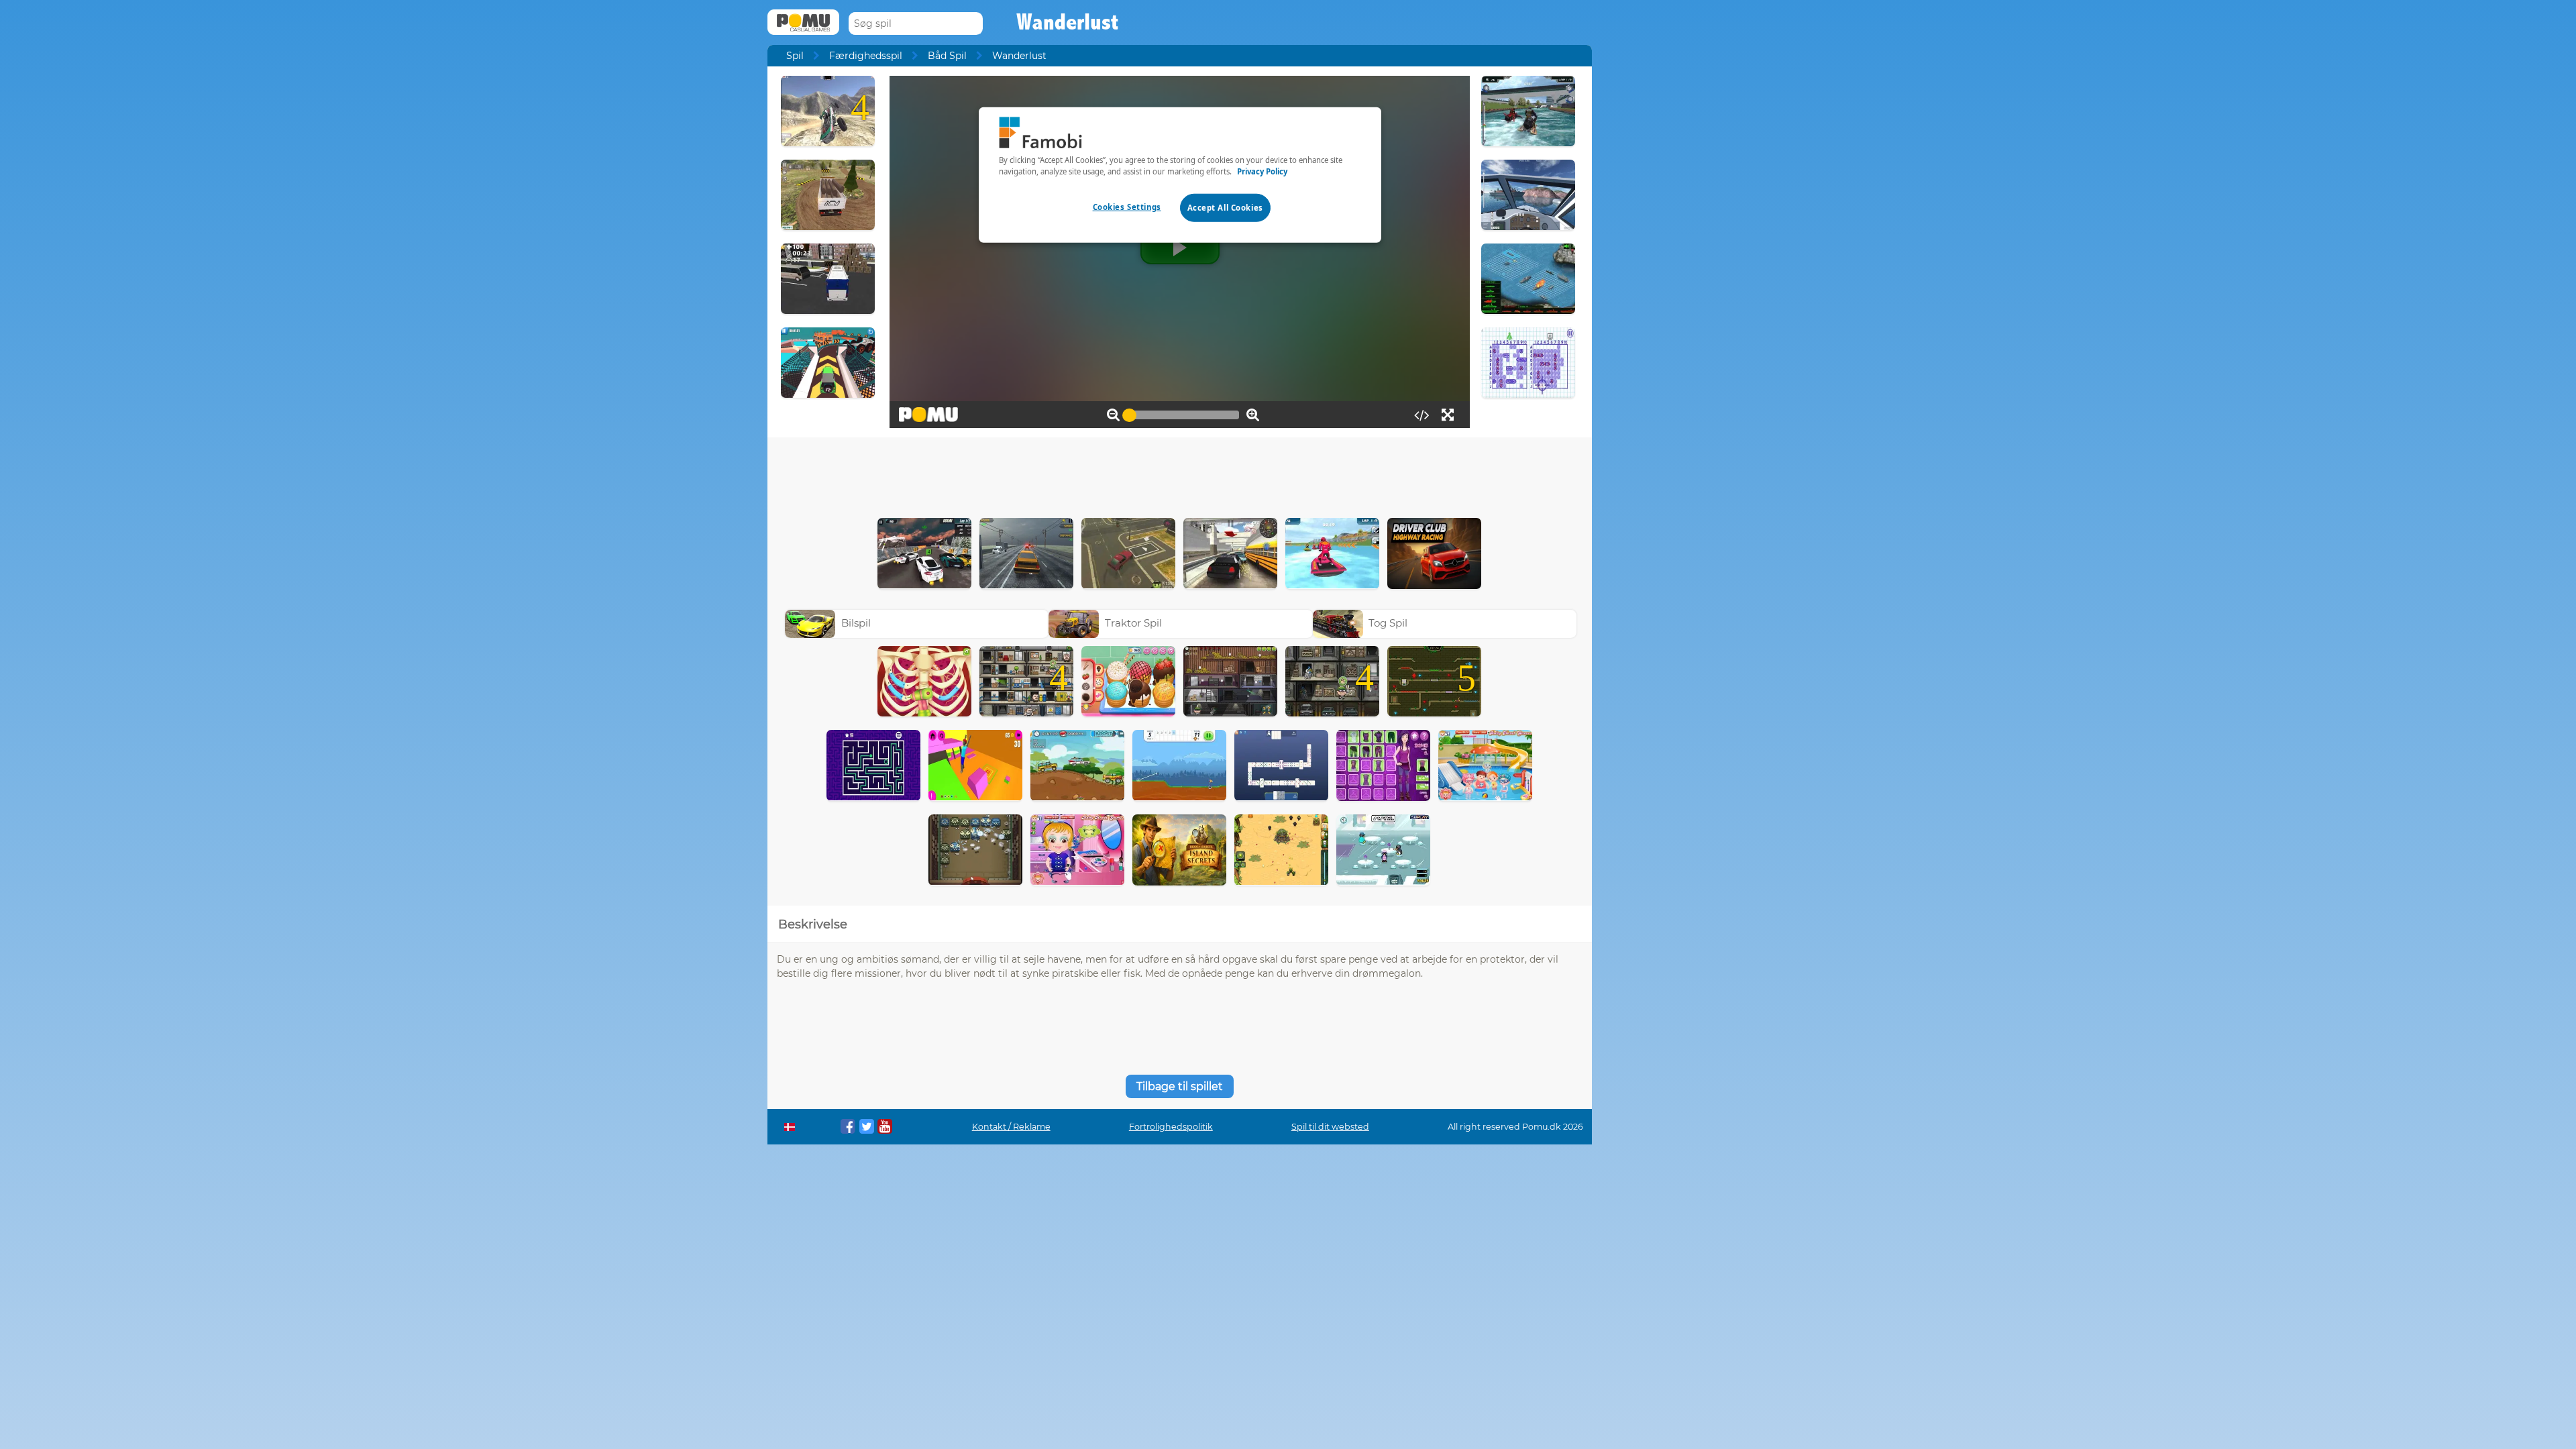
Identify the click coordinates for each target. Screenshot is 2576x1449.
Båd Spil (947, 56)
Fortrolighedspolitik (1171, 1127)
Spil (795, 56)
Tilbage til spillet (1180, 1086)
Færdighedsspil (866, 56)
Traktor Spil (1133, 623)
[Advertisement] (1179, 474)
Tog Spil (1388, 623)
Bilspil (856, 623)
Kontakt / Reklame (1011, 1127)
